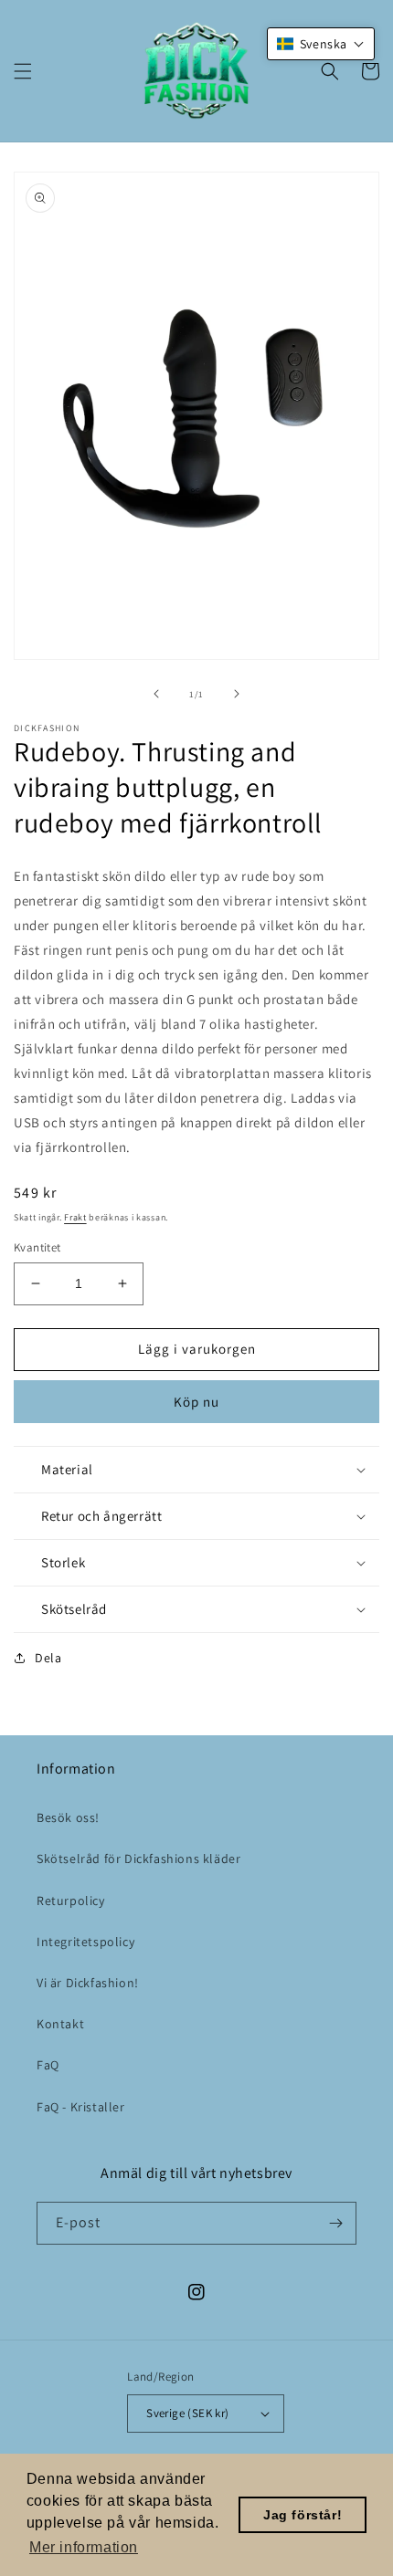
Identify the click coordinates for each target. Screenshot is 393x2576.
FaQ (48, 2065)
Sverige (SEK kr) (187, 2413)
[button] (23, 71)
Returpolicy (71, 1901)
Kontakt (60, 2024)
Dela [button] (48, 1658)
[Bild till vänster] (156, 694)
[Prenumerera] (335, 2223)
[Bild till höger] (237, 694)
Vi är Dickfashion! (88, 1983)
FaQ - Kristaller (81, 2107)
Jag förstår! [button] (303, 2515)
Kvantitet (37, 1247)
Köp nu (196, 1402)
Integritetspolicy (85, 1942)
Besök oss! (68, 1817)
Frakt (75, 1217)
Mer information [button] (84, 2547)
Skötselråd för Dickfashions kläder (138, 1859)
